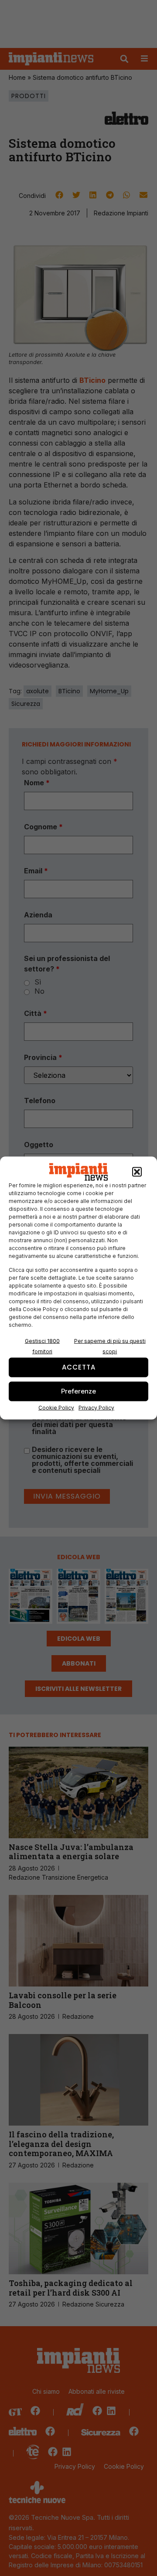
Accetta (79, 1367)
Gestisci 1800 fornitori (42, 1346)
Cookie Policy (56, 1407)
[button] (137, 1172)
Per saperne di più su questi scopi (110, 1346)
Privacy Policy (96, 1407)
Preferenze (78, 1391)
